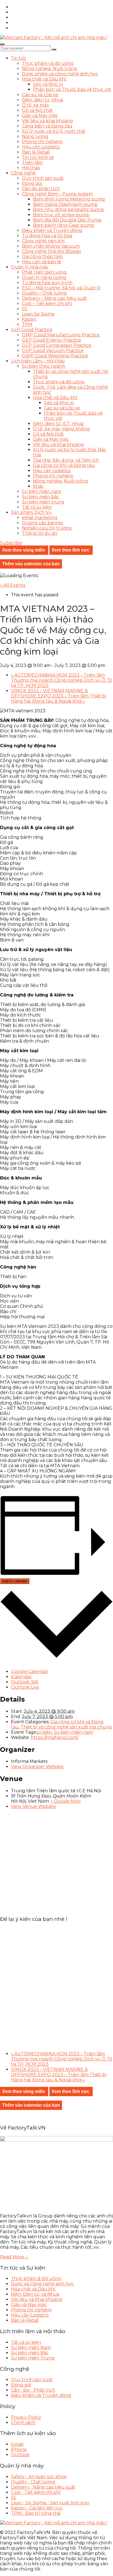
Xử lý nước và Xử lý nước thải (53, 131)
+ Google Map (65, 1801)
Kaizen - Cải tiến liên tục (37, 2508)
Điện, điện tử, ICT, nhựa (58, 424)
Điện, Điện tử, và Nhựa (35, 2294)
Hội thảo (31, 168)
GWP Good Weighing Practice (55, 356)
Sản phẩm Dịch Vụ (31, 512)
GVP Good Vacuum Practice (53, 351)
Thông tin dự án (40, 533)
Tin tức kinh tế (38, 157)
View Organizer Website (37, 1767)
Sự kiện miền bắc (41, 497)
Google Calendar (30, 1671)
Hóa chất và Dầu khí (44, 79)
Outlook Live (25, 1687)
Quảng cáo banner (43, 523)
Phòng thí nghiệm (42, 142)
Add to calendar (15, 1581)
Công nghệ (23, 173)
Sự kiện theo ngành (44, 366)
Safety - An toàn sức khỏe (39, 2477)
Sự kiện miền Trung (33, 2358)
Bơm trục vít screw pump (61, 215)
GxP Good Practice (32, 330)
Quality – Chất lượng (44, 293)
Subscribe (11, 543)
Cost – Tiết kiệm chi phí (47, 304)
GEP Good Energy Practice (52, 340)
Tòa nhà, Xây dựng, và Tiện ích (66, 460)
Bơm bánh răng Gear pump (63, 225)
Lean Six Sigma (38, 314)
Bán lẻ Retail (36, 152)
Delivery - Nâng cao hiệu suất (43, 2487)
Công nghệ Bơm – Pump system (57, 194)
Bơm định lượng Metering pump (69, 199)
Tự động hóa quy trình (47, 283)
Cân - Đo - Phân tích (33, 2390)
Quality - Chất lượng (33, 2482)
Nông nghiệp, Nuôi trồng (50, 69)
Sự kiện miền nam (42, 491)
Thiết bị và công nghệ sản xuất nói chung (66, 1727)
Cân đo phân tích (41, 189)
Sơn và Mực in (48, 84)
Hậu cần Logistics (41, 147)
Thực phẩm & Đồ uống (36, 2279)
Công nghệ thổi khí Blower (52, 251)
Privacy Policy (26, 2417)
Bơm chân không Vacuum (51, 246)
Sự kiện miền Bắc (30, 2353)
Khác (38, 486)
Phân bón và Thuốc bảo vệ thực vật (72, 89)
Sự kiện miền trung (43, 502)
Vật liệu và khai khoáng (47, 121)
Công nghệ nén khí (43, 241)
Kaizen (29, 319)
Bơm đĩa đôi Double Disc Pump (67, 220)
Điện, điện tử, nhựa (43, 100)
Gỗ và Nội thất (37, 110)
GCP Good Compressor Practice (57, 345)
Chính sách (23, 2423)
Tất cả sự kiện (37, 507)
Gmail (17, 2444)
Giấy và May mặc (40, 116)
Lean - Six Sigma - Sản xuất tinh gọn (50, 2503)
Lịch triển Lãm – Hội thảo (38, 361)
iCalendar (21, 1677)
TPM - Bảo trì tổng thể (36, 2513)
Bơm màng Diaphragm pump (65, 204)
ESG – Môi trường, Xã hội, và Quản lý (61, 288)
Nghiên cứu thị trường (47, 528)
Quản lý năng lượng (44, 277)
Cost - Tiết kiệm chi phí (36, 2492)
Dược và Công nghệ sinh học (42, 2284)
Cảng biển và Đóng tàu (47, 126)
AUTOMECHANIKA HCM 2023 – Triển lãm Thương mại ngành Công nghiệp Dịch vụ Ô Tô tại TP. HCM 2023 (62, 680)
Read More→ (14, 2257)
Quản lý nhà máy (30, 267)
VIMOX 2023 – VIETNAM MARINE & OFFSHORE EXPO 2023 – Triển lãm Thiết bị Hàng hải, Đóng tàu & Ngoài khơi (59, 696)
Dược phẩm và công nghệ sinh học (60, 74)
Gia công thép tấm (42, 257)
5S (25, 309)
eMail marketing (40, 518)
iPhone (19, 2449)
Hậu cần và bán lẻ (42, 262)
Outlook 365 (25, 1682)
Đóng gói (32, 183)
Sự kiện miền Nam (31, 2348)
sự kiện (44, 1732)
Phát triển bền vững (44, 272)
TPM (27, 324)
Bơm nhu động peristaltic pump (68, 210)
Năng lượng (35, 136)
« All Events (13, 585)
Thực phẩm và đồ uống (48, 63)
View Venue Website (33, 1806)
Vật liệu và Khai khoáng (37, 2299)
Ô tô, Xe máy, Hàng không (61, 429)
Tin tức (19, 58)
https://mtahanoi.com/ (55, 1737)
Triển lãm (32, 163)
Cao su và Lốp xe (40, 95)
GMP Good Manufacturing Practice (61, 335)
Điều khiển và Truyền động (52, 230)
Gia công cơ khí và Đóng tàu (64, 465)
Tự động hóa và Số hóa (47, 236)
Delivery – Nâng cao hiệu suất (54, 298)
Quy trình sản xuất (43, 178)
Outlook (20, 2455)
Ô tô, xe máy (36, 105)
